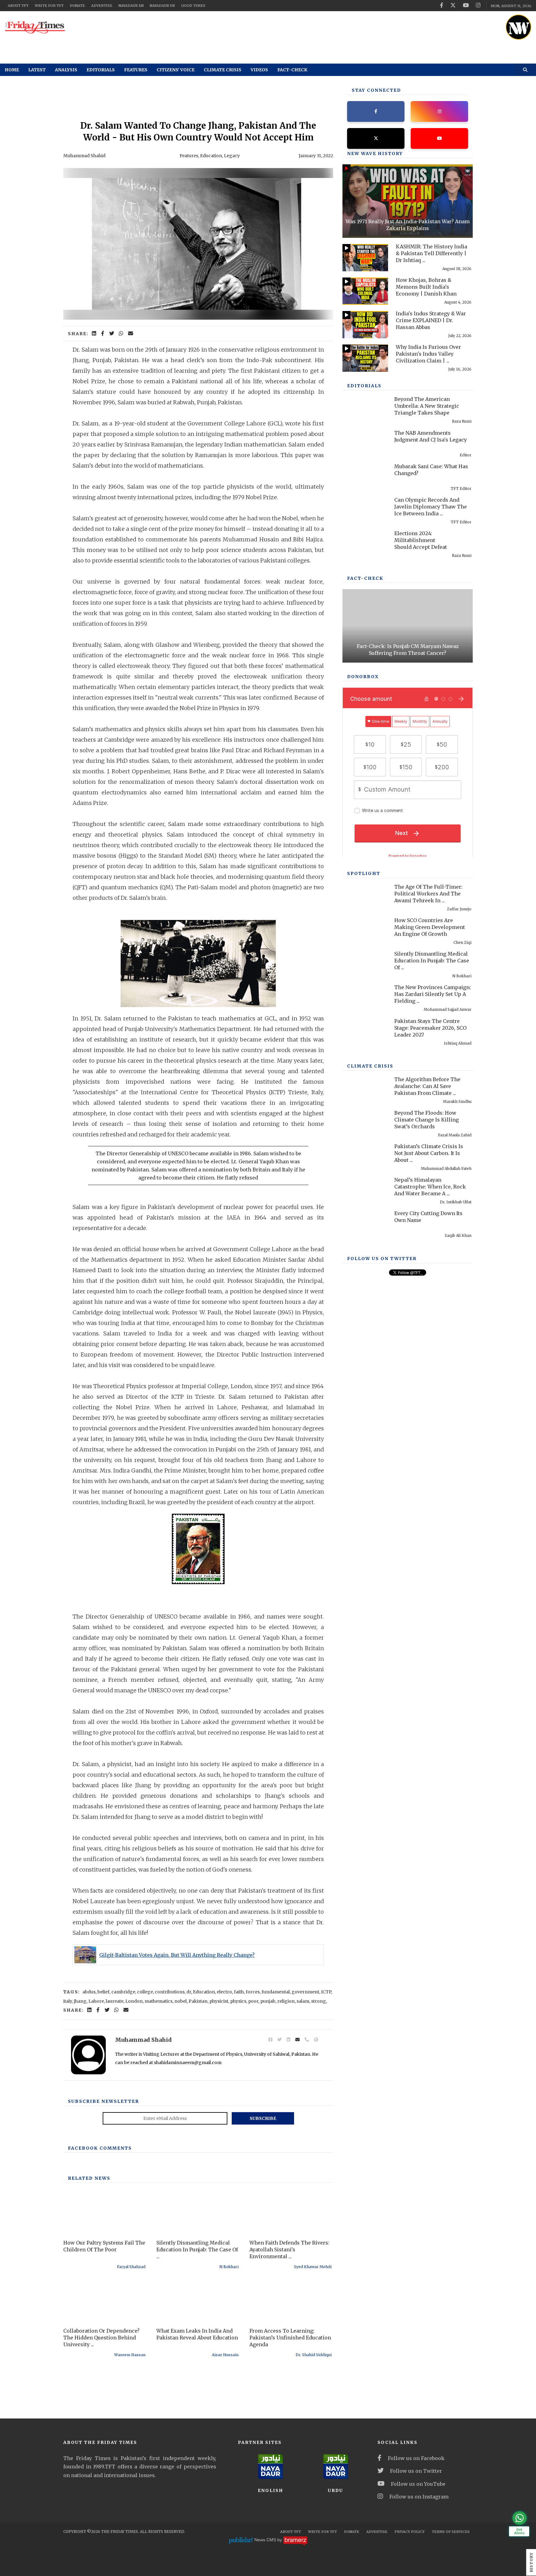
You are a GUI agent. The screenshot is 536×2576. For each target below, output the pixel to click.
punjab (268, 2001)
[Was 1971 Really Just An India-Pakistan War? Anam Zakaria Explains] (408, 201)
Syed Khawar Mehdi (313, 2267)
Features (136, 70)
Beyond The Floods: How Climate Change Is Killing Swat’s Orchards (427, 1120)
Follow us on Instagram (419, 2497)
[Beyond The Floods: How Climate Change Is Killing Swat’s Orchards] (365, 1124)
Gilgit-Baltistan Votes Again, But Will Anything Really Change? (177, 1955)
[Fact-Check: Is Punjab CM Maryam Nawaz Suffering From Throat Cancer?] (408, 626)
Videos (259, 70)
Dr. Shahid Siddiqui (314, 2355)
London (134, 2001)
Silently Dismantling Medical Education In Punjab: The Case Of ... (197, 2250)
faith (239, 1992)
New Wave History (375, 153)
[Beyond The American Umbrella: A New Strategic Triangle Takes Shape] (365, 410)
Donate (77, 6)
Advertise (102, 6)
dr (189, 1992)
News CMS (266, 2540)
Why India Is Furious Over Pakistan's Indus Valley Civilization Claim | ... (428, 354)
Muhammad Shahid (84, 156)
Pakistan (198, 2001)
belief (103, 1992)
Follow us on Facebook (416, 2458)
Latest (37, 70)
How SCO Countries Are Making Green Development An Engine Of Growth (430, 927)
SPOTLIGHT (364, 873)
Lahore (96, 2001)
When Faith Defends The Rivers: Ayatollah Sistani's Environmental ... (289, 2250)
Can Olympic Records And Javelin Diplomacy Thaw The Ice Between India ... (431, 507)
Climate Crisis (223, 70)
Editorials (101, 70)
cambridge (123, 1992)
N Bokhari (229, 2267)
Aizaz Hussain (225, 2355)
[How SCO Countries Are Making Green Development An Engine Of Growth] (365, 931)
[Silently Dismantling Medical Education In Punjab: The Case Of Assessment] (365, 965)
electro (224, 1992)
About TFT (18, 6)
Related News (89, 2178)
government (305, 1992)
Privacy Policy (410, 2532)
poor (253, 2001)
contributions (170, 1992)
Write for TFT (49, 6)
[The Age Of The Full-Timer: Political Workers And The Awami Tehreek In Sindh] (365, 898)
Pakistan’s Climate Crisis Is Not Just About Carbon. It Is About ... (429, 1153)
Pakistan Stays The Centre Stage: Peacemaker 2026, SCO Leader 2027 (430, 1028)
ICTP (326, 1992)
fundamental (276, 1992)
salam (303, 2001)
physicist (219, 2001)
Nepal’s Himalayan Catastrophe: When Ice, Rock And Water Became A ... (430, 1187)
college (145, 1992)
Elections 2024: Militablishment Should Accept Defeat (421, 540)
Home (12, 70)
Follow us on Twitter (416, 2471)
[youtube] (466, 5)
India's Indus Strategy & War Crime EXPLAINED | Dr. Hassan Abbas (431, 320)
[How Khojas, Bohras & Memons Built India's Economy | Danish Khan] (365, 291)
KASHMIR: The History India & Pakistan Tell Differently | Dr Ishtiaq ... (431, 253)
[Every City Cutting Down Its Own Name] (365, 1224)
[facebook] (442, 5)
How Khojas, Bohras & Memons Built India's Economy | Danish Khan (426, 287)
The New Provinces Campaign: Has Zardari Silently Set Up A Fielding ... (433, 994)
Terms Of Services (451, 2532)
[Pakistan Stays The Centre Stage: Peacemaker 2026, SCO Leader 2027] (365, 1032)
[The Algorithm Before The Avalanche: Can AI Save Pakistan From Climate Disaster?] (365, 1090)
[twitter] (453, 5)
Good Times (193, 6)
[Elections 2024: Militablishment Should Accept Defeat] (365, 544)
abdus (89, 1992)
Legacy (232, 156)
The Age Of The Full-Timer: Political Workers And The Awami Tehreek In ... (428, 894)
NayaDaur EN (131, 6)
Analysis (66, 70)
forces (253, 1992)
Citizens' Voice (176, 70)
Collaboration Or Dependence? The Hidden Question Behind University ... (101, 2338)
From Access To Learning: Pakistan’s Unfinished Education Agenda (290, 2338)
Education (211, 156)
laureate (115, 2001)
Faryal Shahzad (131, 2267)
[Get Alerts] (520, 2518)
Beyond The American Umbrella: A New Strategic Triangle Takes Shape (427, 406)
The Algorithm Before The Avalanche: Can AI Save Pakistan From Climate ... (427, 1086)
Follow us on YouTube (418, 2484)
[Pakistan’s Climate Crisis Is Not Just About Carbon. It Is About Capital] (365, 1157)
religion (286, 2001)
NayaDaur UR (162, 6)
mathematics (159, 2001)
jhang (80, 2001)
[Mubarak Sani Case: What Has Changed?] (365, 477)
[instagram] (478, 5)
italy (68, 2001)
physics (238, 2001)
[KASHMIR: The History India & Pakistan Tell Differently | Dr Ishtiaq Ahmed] (365, 258)
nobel (181, 2001)
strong (319, 2001)
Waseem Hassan (130, 2355)
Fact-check (292, 70)
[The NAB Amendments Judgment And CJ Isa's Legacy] (365, 444)
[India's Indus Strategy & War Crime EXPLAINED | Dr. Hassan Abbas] (365, 325)
